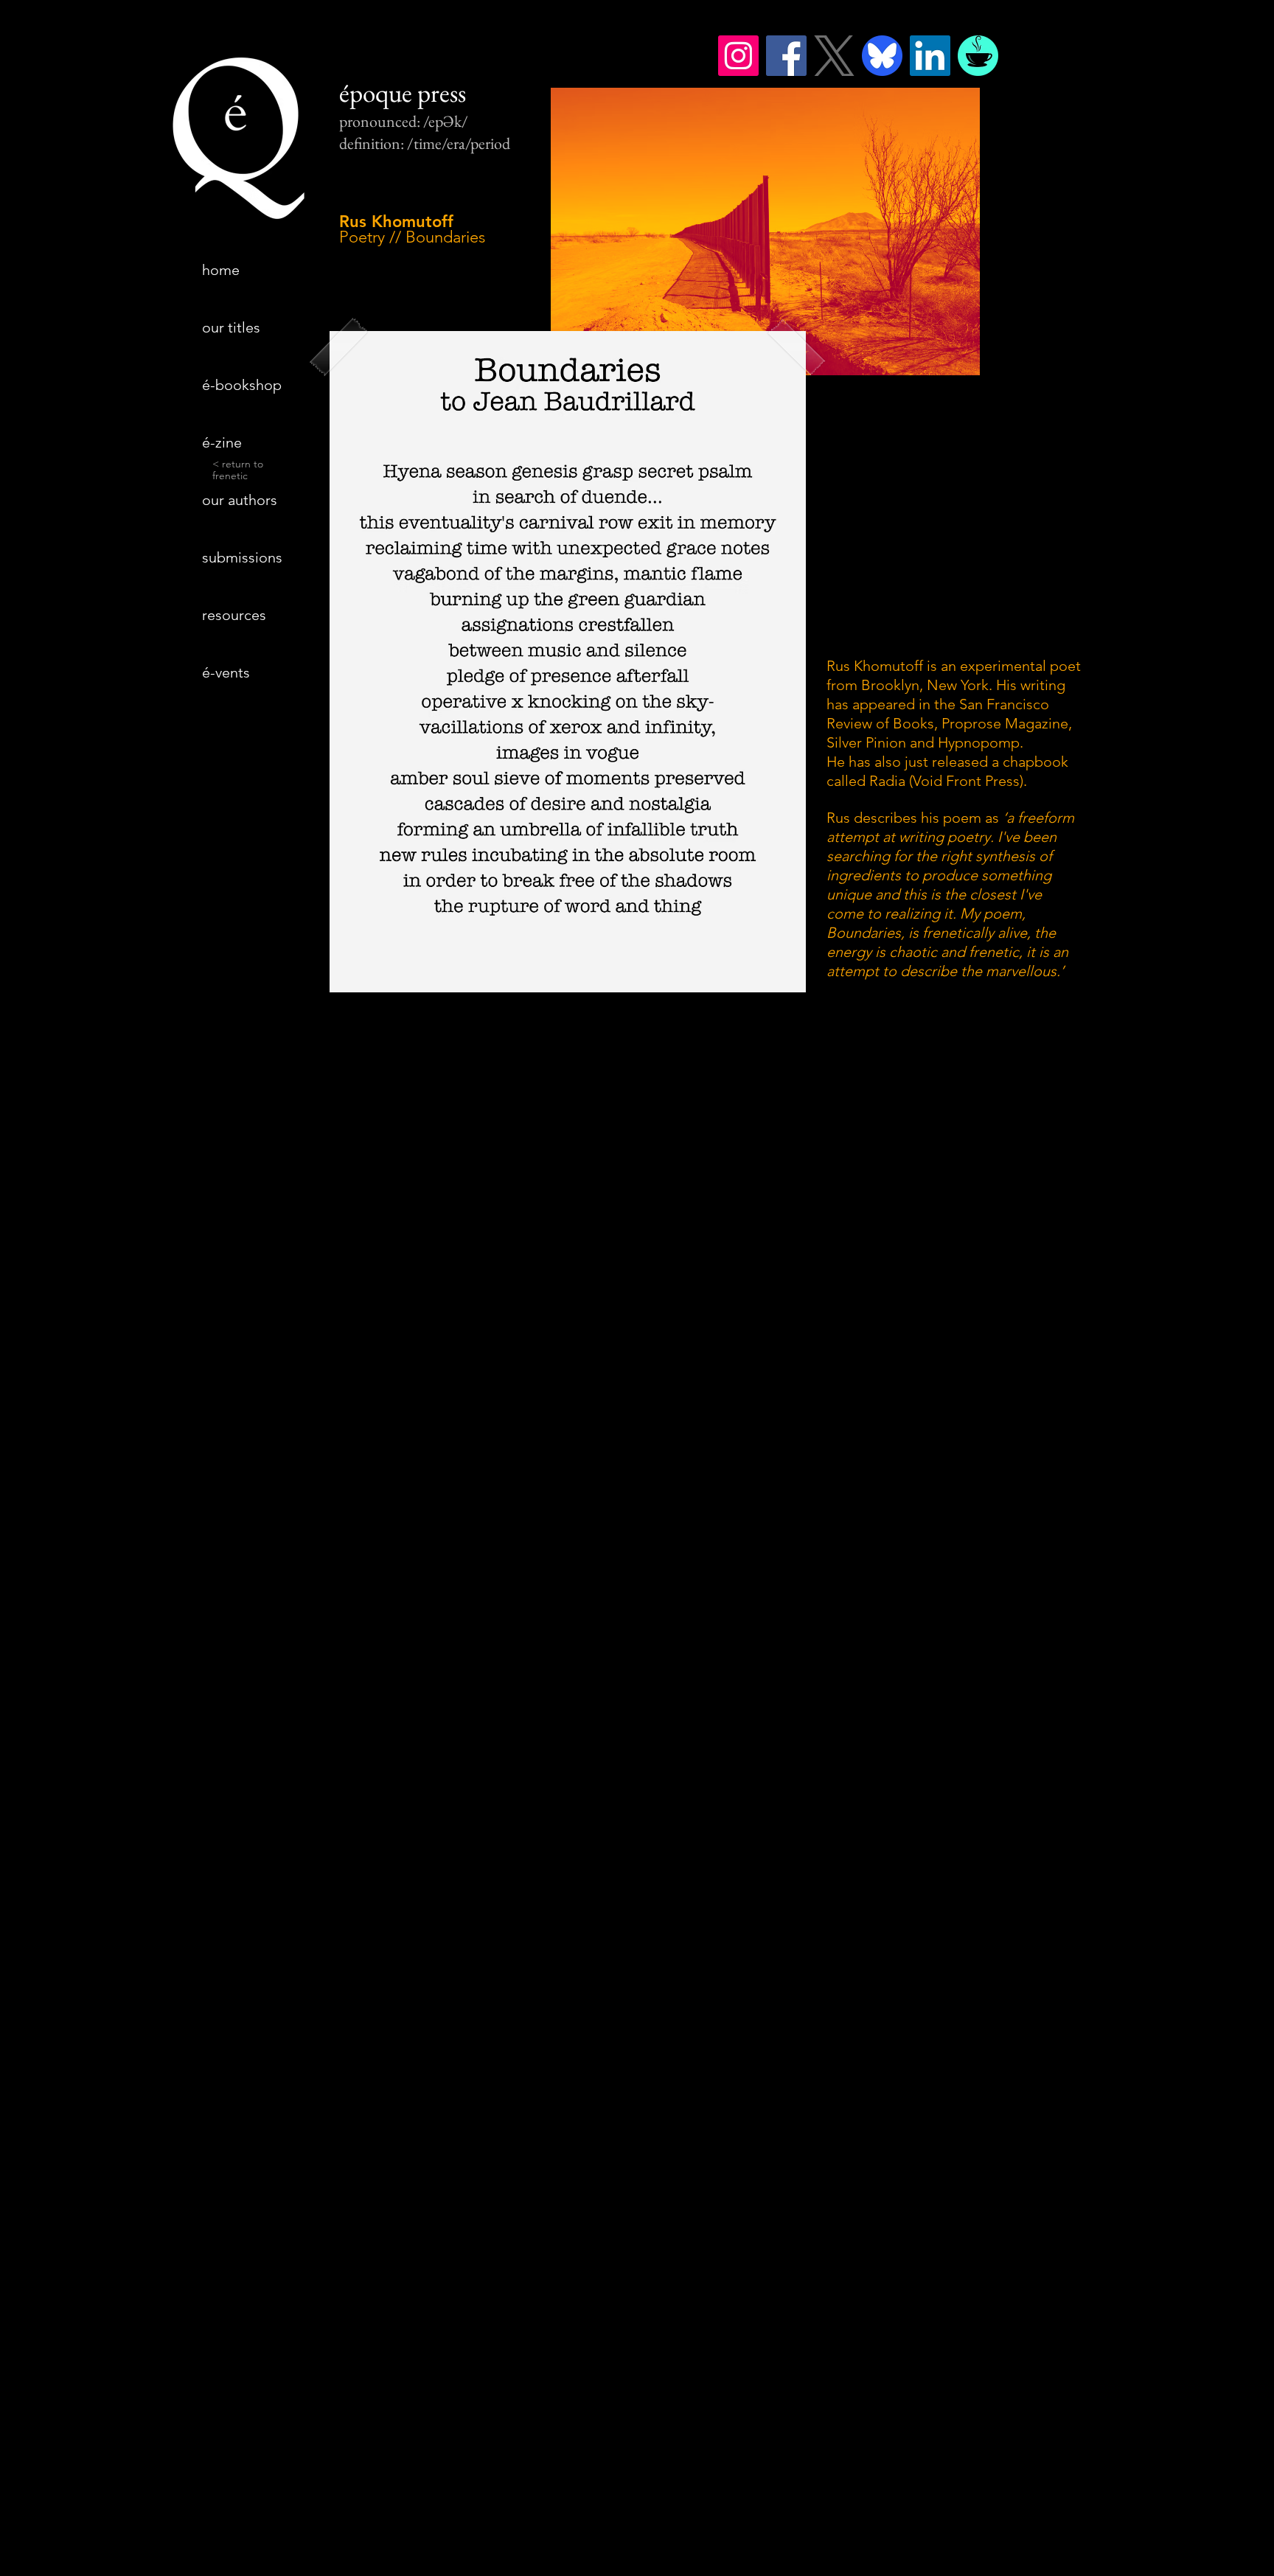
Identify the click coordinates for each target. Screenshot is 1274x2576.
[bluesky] (882, 56)
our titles (231, 327)
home (221, 270)
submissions (242, 557)
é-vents (226, 672)
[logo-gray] (834, 56)
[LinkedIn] (930, 56)
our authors (240, 500)
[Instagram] (738, 56)
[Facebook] (786, 56)
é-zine (222, 442)
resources (234, 615)
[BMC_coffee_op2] (978, 56)
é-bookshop (242, 385)
